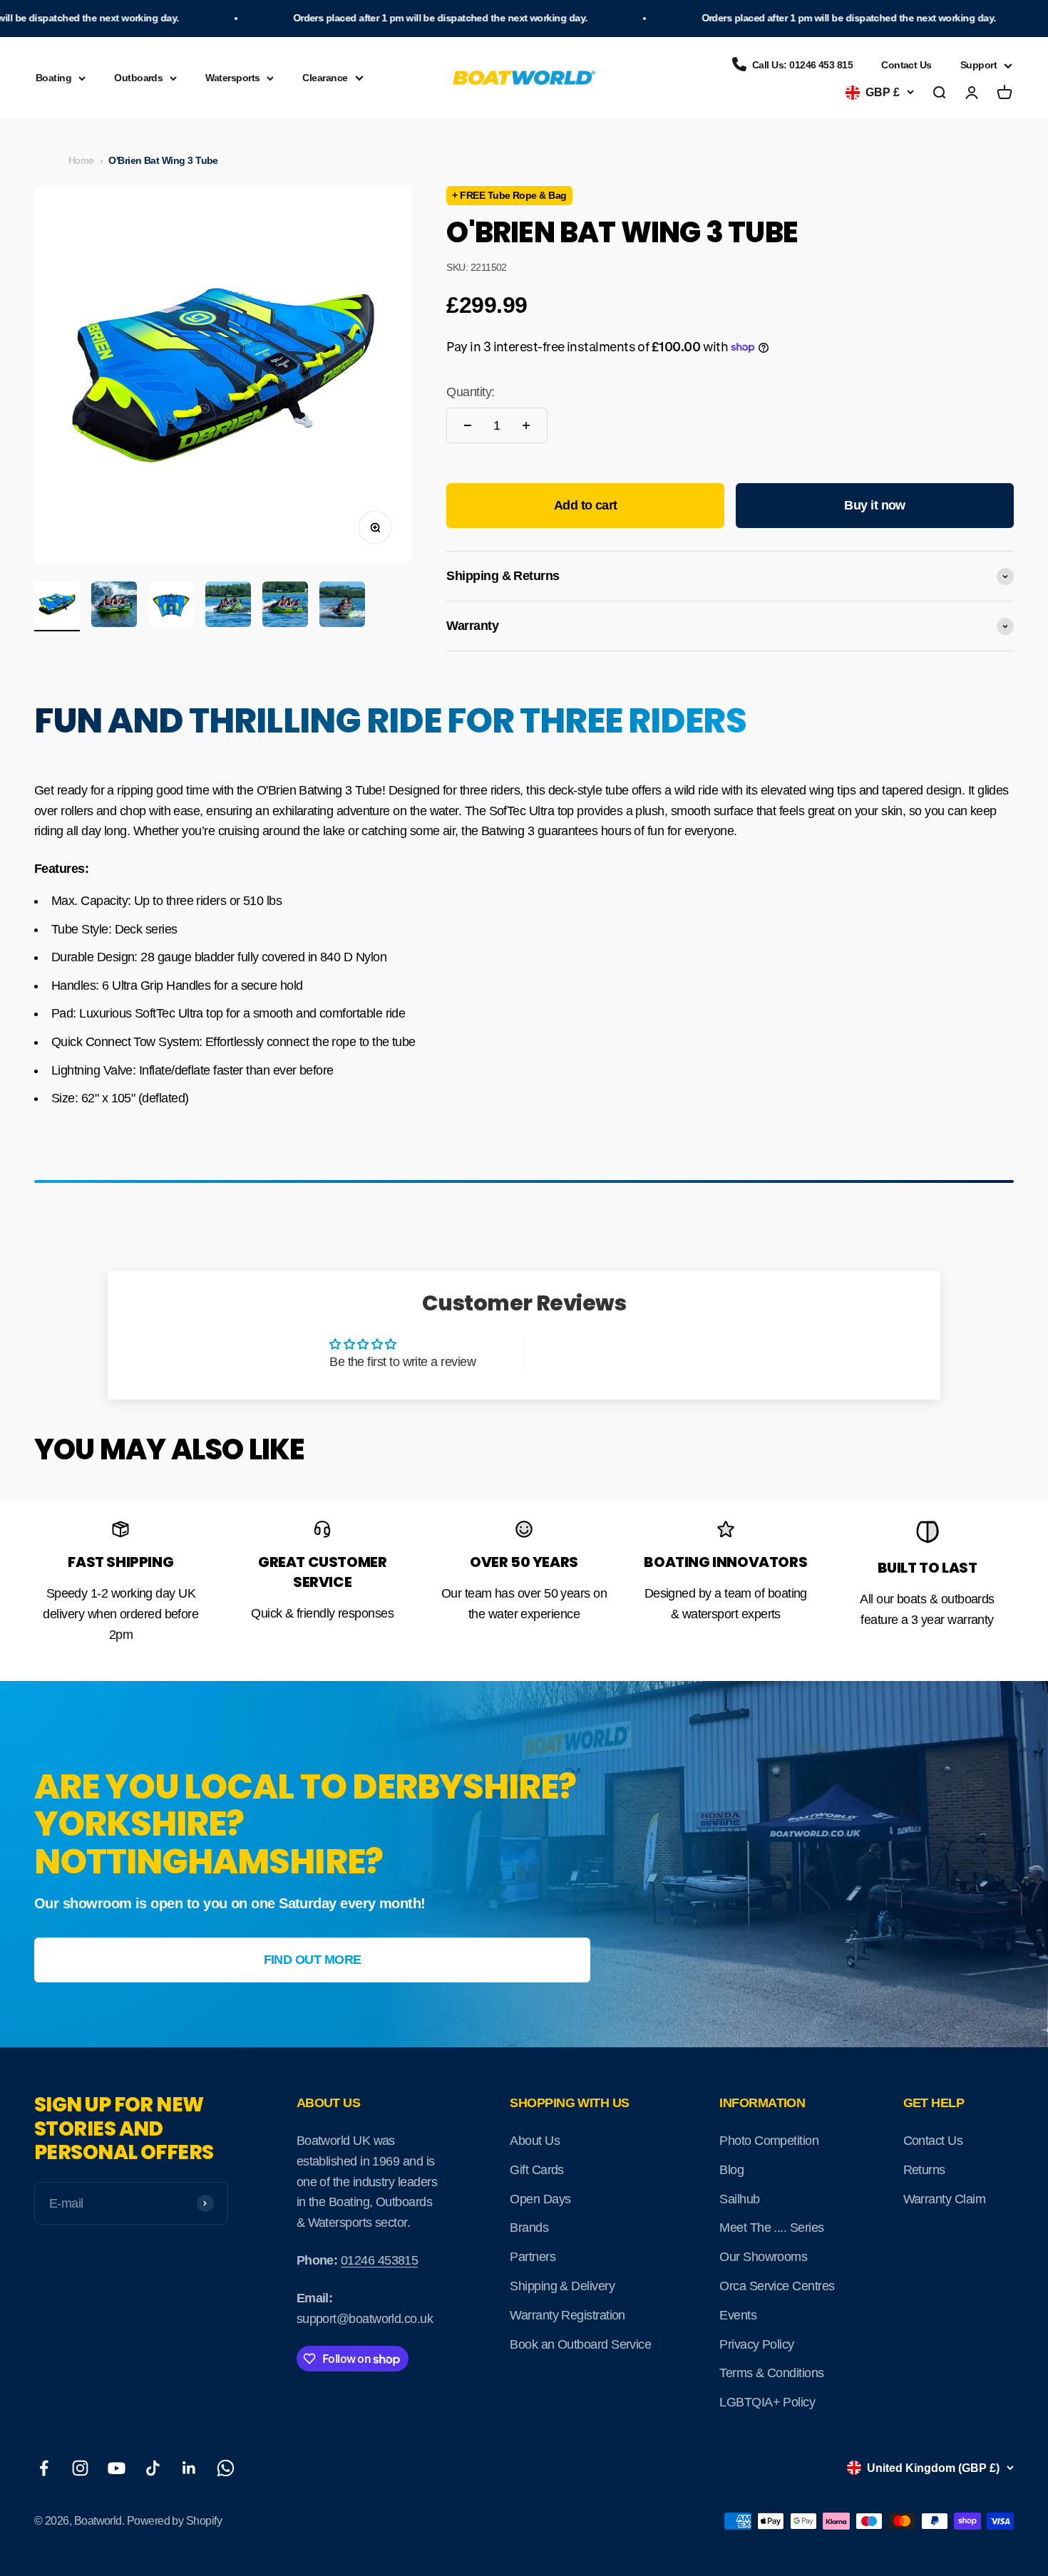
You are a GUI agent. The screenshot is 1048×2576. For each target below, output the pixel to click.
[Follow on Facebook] (44, 2468)
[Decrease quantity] (468, 425)
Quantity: (470, 392)
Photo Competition (769, 2141)
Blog (731, 2170)
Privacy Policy (756, 2344)
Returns (924, 2170)
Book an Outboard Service (580, 2344)
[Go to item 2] (114, 606)
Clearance (325, 78)
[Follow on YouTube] (117, 2468)
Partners (533, 2257)
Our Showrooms (763, 2257)
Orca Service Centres (777, 2286)
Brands (529, 2228)
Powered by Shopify (174, 2521)
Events (738, 2315)
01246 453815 (380, 2260)
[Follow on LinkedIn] (189, 2468)
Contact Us (906, 65)
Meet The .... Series (771, 2228)
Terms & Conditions (771, 2373)
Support (978, 65)
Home (81, 160)
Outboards (138, 78)
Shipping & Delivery (562, 2286)
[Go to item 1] (57, 606)
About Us (535, 2141)
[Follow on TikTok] (153, 2468)
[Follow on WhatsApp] (226, 2468)
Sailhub (739, 2199)
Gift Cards (537, 2170)
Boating (53, 78)
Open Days (540, 2199)
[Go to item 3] (171, 606)
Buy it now (875, 505)
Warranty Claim (944, 2199)
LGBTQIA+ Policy (767, 2402)
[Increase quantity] (526, 425)
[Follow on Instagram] (80, 2468)
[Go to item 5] (285, 606)
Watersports (232, 78)
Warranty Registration (567, 2315)
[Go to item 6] (342, 606)
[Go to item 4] (228, 606)
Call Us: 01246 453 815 (802, 65)
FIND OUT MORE (313, 1960)
